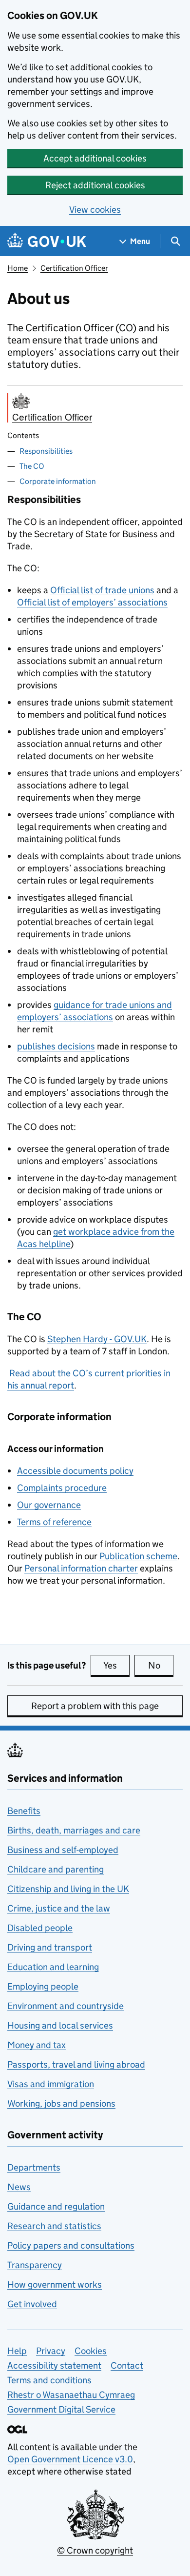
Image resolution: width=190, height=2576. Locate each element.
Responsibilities (46, 451)
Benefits (24, 1811)
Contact (127, 2365)
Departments (34, 2167)
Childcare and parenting (56, 1869)
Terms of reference (54, 1522)
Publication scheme (138, 1556)
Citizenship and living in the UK (68, 1889)
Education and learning (53, 1967)
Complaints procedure (62, 1488)
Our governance (49, 1505)
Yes (116, 1665)
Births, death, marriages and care (74, 1830)
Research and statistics (54, 2226)
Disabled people (40, 1928)
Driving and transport (50, 1947)
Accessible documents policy (75, 1471)
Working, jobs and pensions (61, 2103)
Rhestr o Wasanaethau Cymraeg (71, 2395)
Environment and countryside (66, 2006)
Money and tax (37, 2045)
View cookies (95, 210)
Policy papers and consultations (71, 2245)
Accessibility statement (54, 2365)
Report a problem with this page (95, 1706)
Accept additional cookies (95, 158)
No (161, 1665)
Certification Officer (74, 268)
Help (17, 2351)
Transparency (35, 2265)
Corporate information (58, 481)
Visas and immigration (51, 2084)
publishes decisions (56, 1046)
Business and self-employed (63, 1850)
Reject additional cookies (95, 185)
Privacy (51, 2351)
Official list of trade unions (102, 590)
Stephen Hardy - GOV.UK (97, 1339)
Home (18, 268)
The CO (32, 466)
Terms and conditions (49, 2380)
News (19, 2187)
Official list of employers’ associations (92, 602)
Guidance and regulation (56, 2206)
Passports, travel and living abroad (76, 2064)
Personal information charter (81, 1568)
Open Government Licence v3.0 (70, 2459)
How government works (55, 2284)
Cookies (91, 2351)
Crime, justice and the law (59, 1908)
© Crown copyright (95, 2550)
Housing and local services (60, 2025)
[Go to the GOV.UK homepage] (47, 241)
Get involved (32, 2304)
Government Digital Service (61, 2409)
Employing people (43, 1986)
